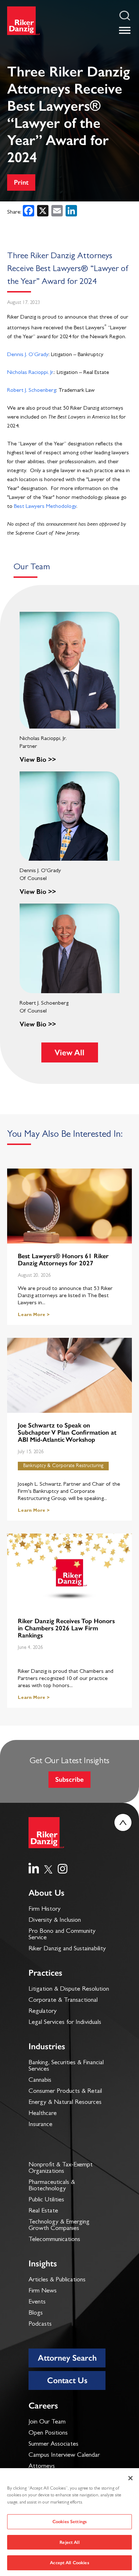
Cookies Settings (69, 2522)
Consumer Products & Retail (65, 2092)
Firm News (43, 2291)
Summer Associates (53, 2445)
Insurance (40, 2125)
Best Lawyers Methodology (45, 507)
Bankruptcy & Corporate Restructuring (63, 1466)
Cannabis (40, 2081)
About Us (47, 1893)
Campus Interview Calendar (64, 2456)
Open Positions (48, 2434)
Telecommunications (54, 2240)
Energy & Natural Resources (65, 2103)
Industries (47, 2046)
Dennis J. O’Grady (28, 355)
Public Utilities (46, 2200)
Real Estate (43, 2211)
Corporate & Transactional (63, 2001)
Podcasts (40, 2325)
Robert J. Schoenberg (32, 391)
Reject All (69, 2542)
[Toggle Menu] (125, 30)
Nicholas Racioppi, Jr (30, 373)
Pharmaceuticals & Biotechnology (52, 2186)
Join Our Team (47, 2422)
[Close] (130, 2478)
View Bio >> (38, 759)
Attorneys (42, 2467)
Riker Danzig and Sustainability (67, 1949)
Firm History (45, 1910)
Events (37, 2302)
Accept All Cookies (69, 2563)
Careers (43, 2405)
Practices (45, 1973)
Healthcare (43, 2114)
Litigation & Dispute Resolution (69, 1990)
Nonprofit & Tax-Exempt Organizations (61, 2169)
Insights (43, 2263)
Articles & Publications (57, 2280)
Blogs (36, 2314)
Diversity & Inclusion (55, 1921)
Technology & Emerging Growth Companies (59, 2226)
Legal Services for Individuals (65, 2023)
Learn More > (34, 1315)
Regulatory (43, 2012)
